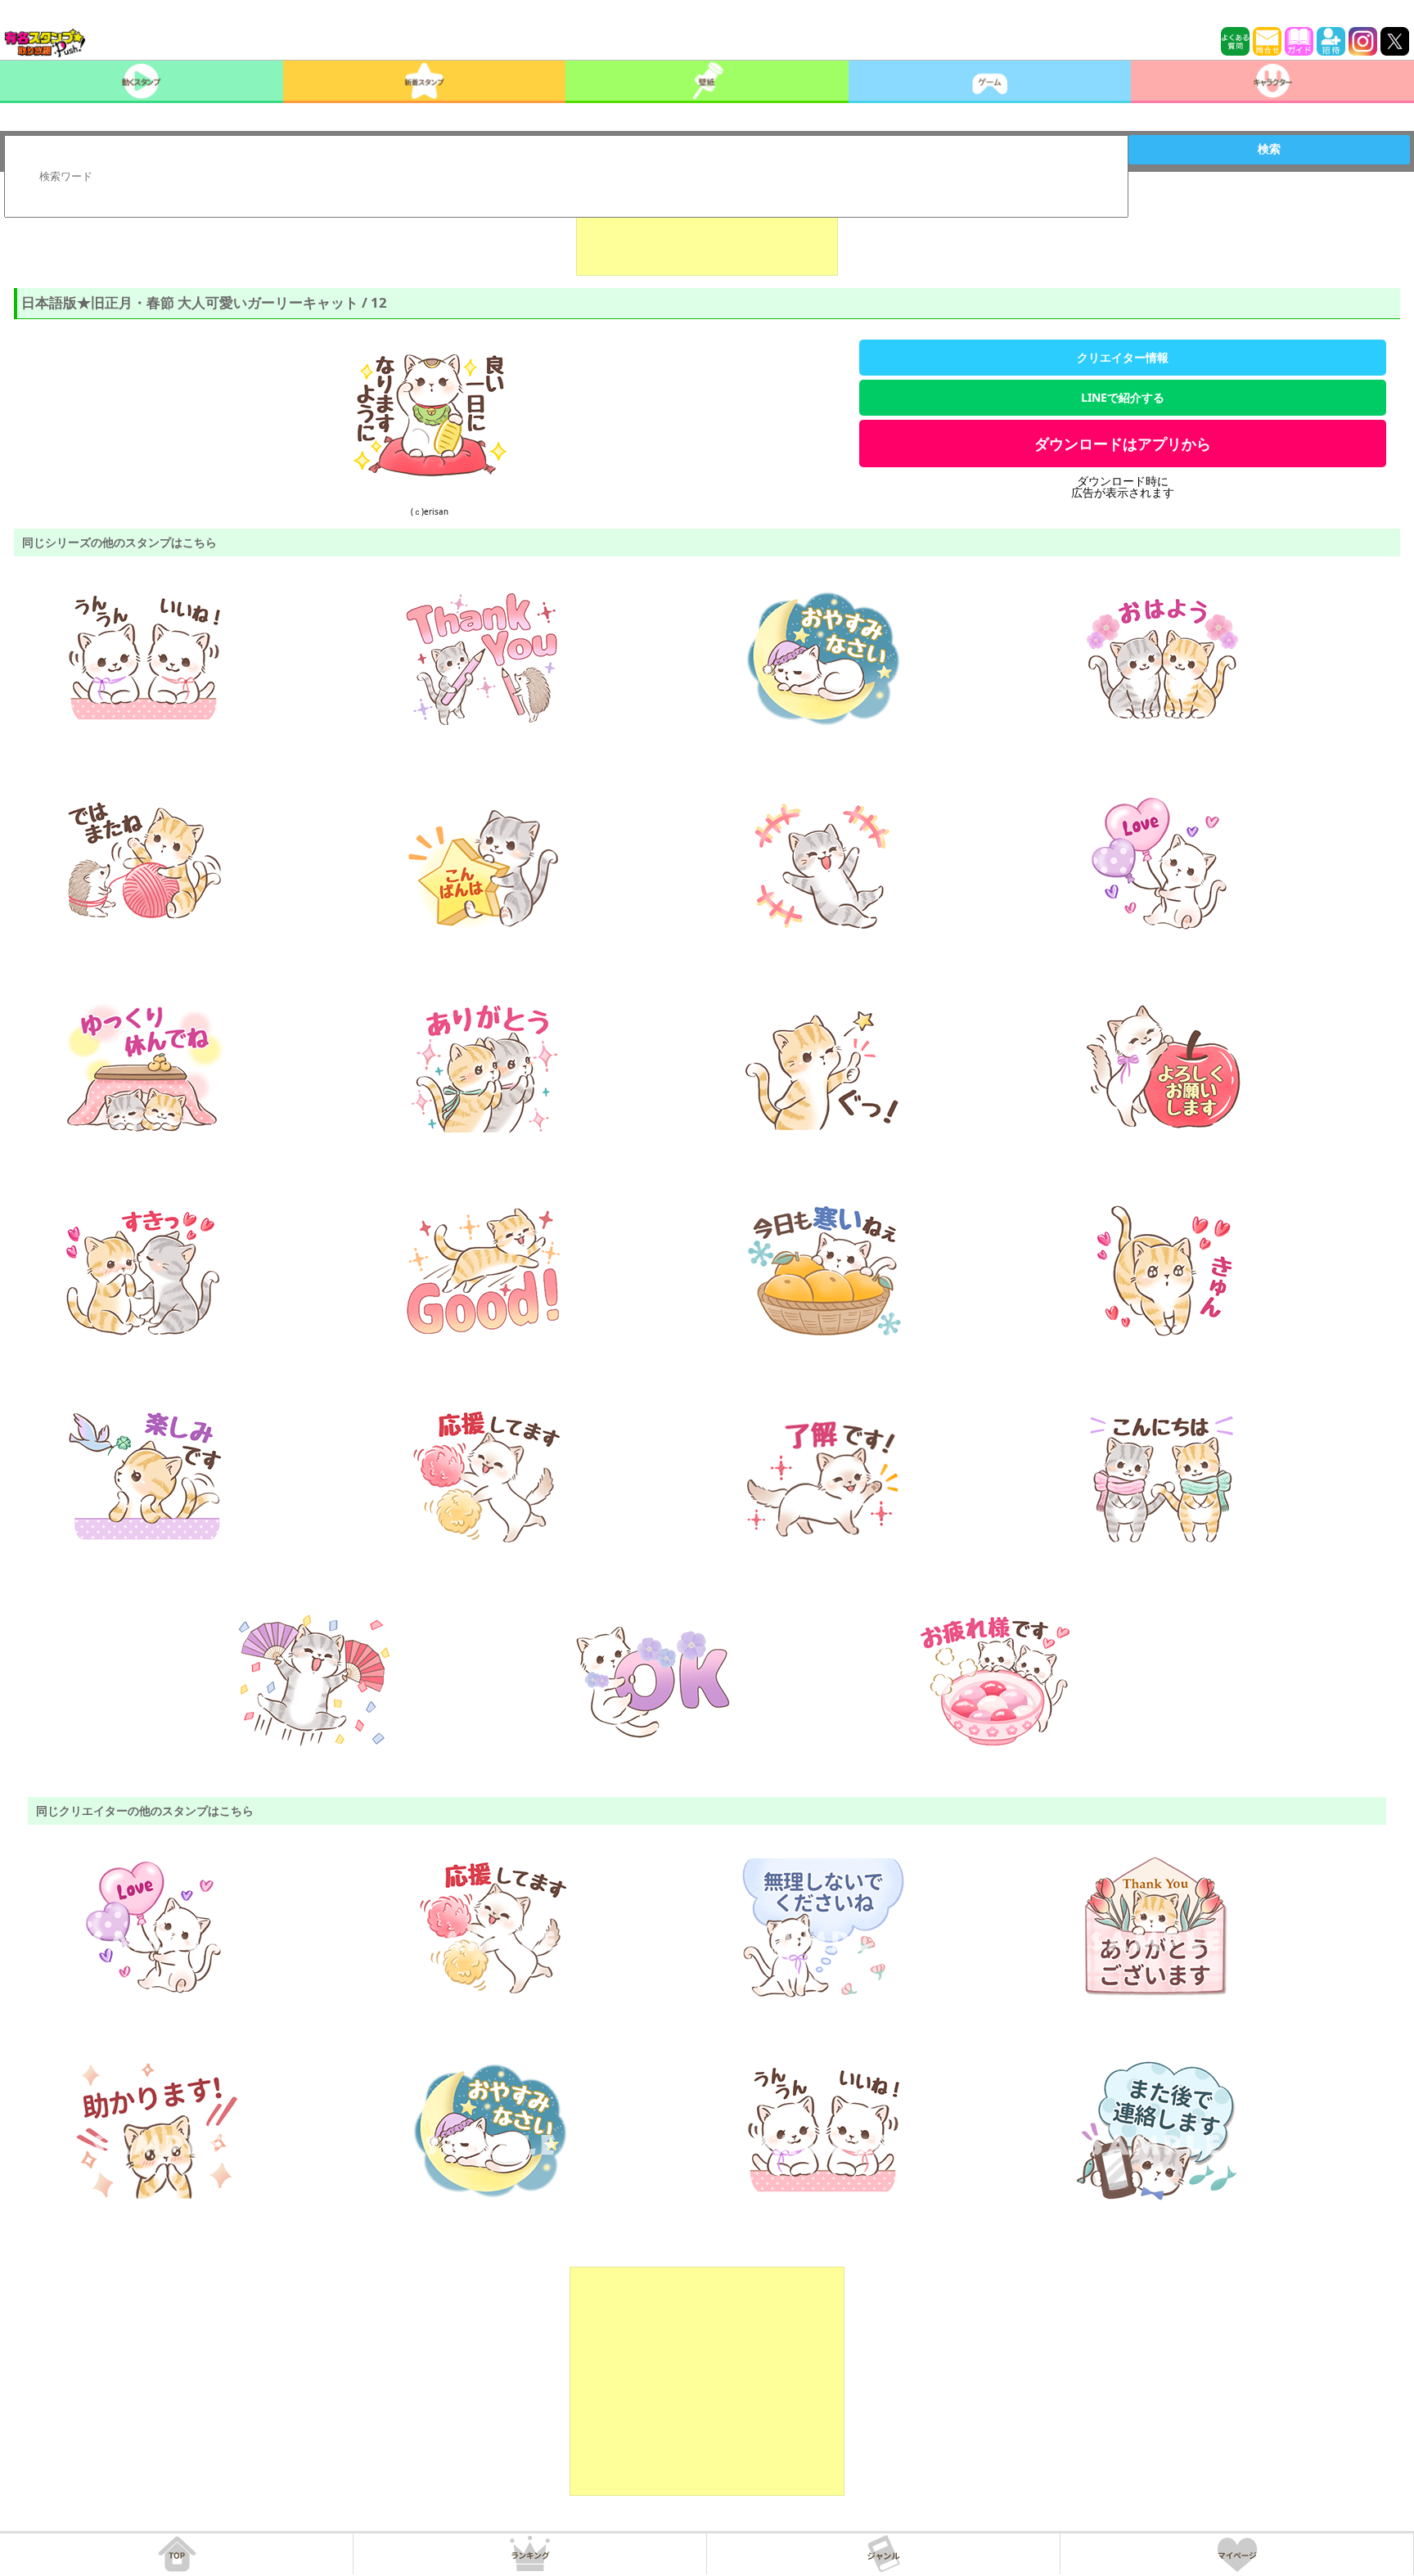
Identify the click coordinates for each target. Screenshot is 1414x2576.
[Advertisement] (707, 235)
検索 (1269, 149)
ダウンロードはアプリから (1123, 444)
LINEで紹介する (1123, 397)
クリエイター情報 (1123, 357)
